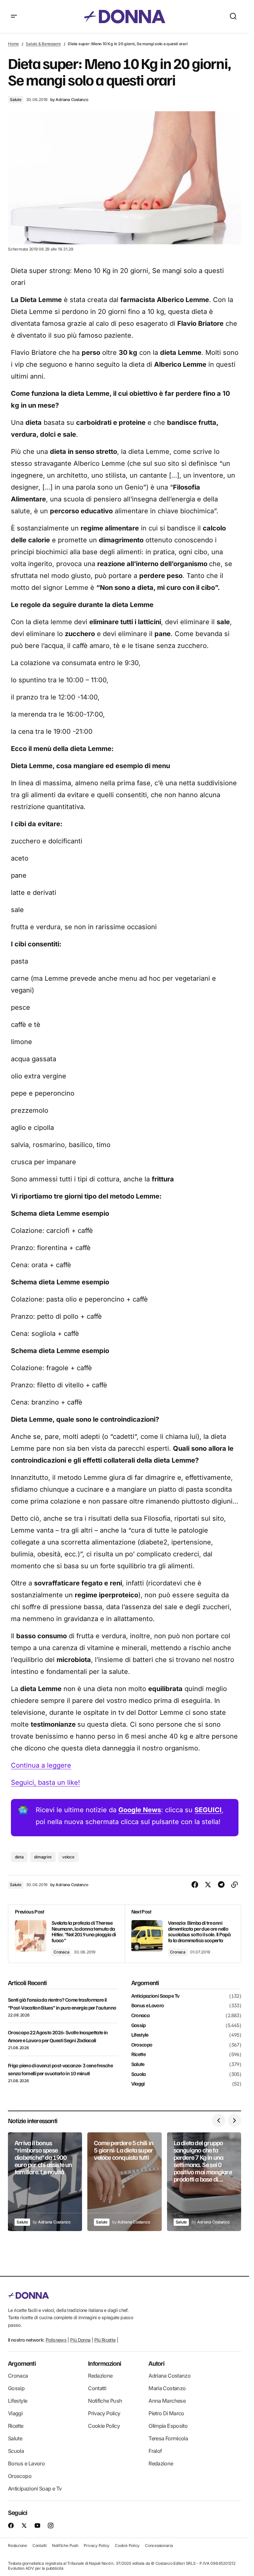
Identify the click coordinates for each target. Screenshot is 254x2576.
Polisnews (56, 2340)
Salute (16, 100)
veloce (68, 1857)
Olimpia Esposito (168, 2426)
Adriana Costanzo (169, 2376)
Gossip (139, 2025)
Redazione (100, 2376)
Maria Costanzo (167, 2388)
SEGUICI (208, 1810)
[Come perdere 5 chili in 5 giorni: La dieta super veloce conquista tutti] (124, 2182)
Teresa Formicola (168, 2438)
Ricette (139, 2054)
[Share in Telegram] (221, 1885)
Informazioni (105, 2363)
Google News (140, 1810)
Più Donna (80, 2340)
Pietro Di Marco (166, 2413)
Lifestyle (140, 2035)
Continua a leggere (41, 1765)
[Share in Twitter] (208, 1885)
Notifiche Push (105, 2401)
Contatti (97, 2388)
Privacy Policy (104, 2413)
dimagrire (43, 1857)
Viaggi (138, 2084)
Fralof (155, 2451)
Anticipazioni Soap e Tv (155, 1996)
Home (13, 44)
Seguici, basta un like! (45, 1782)
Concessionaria (159, 2545)
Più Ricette (105, 2340)
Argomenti (22, 2363)
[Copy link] (234, 1885)
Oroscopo (142, 2045)
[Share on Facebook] (195, 1885)
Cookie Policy (104, 2426)
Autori (156, 2363)
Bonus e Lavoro (148, 2006)
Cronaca (61, 1952)
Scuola (139, 2074)
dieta (19, 1857)
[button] (14, 17)
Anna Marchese (167, 2401)
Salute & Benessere (43, 44)
